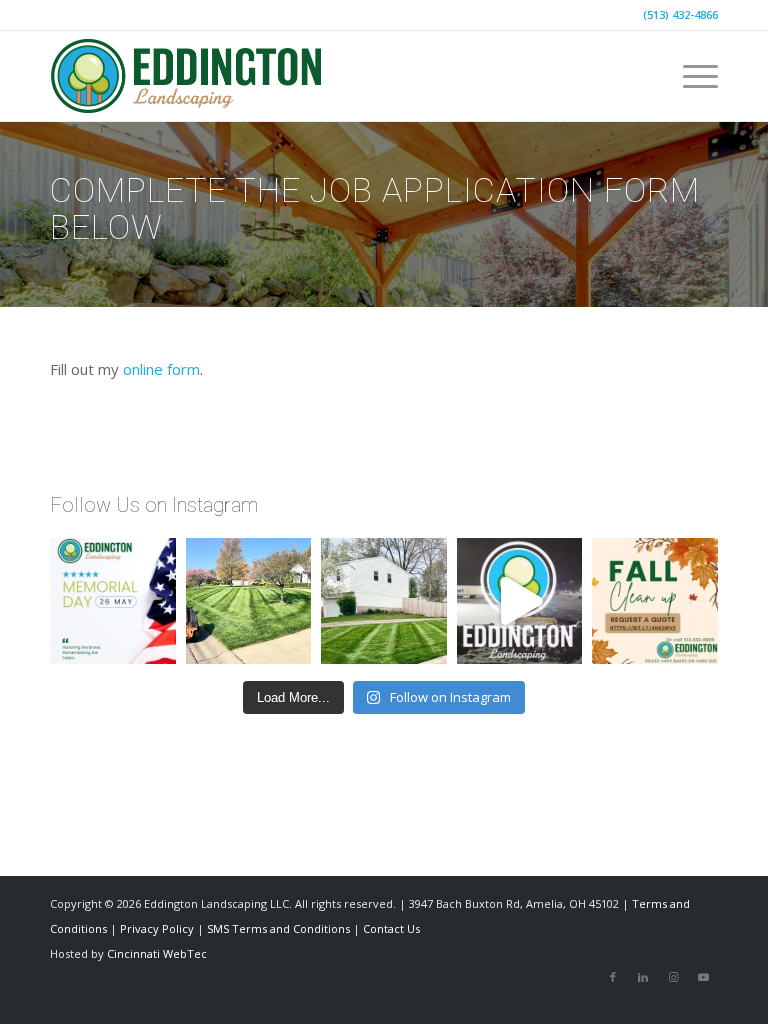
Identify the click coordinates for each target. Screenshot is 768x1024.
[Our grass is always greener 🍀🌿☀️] (249, 601)
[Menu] (690, 76)
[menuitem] (690, 76)
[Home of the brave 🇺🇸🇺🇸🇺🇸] (113, 601)
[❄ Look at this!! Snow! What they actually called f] (520, 601)
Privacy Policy (157, 928)
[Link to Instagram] (673, 977)
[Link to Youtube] (703, 977)
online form (161, 369)
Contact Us (391, 928)
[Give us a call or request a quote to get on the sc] (655, 601)
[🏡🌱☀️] (384, 601)
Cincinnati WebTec (157, 953)
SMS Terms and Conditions (278, 928)
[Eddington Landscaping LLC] (187, 76)
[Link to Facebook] (613, 977)
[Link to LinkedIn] (643, 977)
